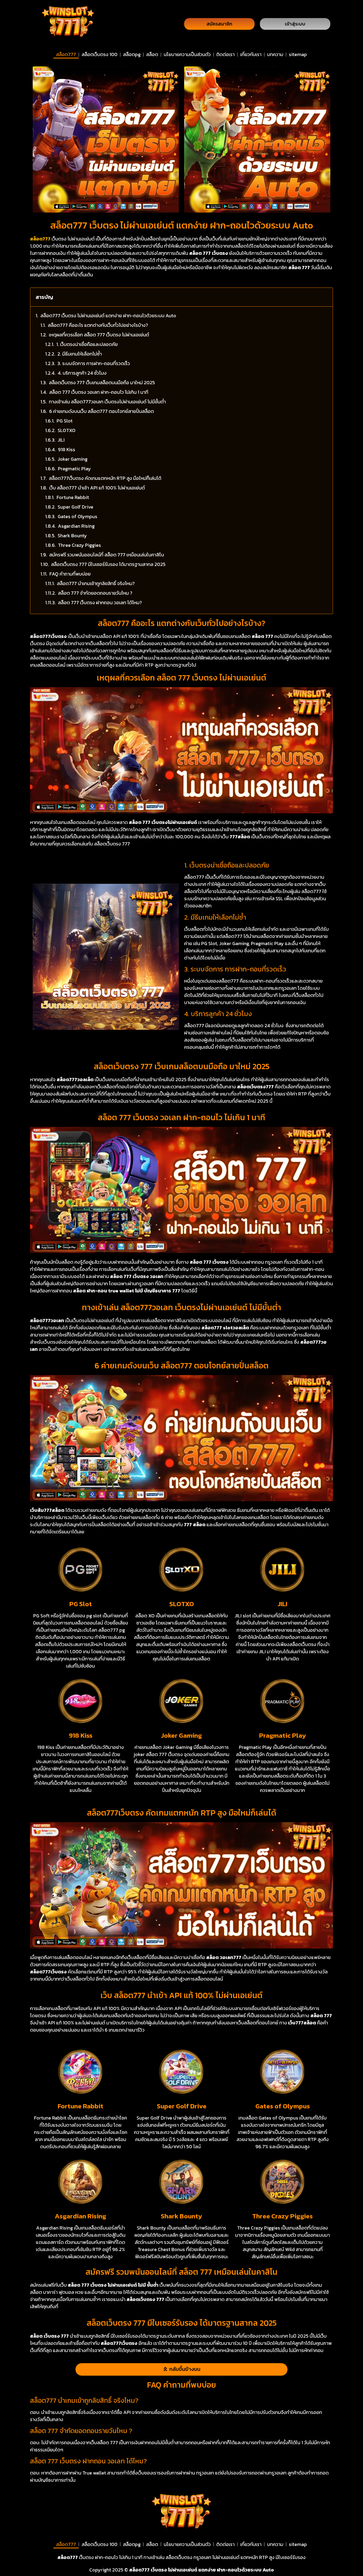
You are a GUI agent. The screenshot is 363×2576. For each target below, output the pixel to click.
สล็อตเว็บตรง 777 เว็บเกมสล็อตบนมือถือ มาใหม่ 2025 (102, 382)
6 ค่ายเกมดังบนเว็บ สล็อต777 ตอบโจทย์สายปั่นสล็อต (102, 411)
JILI (61, 440)
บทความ (275, 54)
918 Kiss (67, 449)
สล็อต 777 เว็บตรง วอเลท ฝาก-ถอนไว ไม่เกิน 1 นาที (99, 392)
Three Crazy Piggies (79, 545)
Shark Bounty (72, 536)
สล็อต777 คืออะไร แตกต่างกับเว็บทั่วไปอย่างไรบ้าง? (98, 325)
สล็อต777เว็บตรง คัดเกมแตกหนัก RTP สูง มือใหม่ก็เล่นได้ (105, 478)
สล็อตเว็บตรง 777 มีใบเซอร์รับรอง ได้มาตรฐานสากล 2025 (108, 564)
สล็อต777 (66, 54)
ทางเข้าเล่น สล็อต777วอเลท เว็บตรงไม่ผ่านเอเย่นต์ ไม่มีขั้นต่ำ (107, 402)
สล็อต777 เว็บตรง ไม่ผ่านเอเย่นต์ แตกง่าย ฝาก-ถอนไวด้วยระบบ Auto (108, 316)
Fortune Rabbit (73, 497)
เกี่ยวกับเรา (251, 54)
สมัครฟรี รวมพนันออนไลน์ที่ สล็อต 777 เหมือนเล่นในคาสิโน (107, 555)
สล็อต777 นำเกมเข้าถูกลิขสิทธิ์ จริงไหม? (96, 583)
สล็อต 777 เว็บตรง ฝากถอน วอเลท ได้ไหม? (100, 602)
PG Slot (65, 421)
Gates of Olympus (77, 516)
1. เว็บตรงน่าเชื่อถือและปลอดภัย (87, 344)
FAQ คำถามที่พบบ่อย (70, 574)
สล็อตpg (132, 54)
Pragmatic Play (74, 469)
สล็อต (152, 54)
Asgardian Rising (76, 526)
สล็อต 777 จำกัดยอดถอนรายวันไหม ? (95, 593)
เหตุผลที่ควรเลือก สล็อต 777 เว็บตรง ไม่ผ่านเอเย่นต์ (99, 335)
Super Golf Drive (75, 507)
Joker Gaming (73, 459)
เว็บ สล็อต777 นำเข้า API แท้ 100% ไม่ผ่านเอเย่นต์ (97, 488)
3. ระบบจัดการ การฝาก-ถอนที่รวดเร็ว (94, 363)
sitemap (298, 54)
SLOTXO (67, 430)
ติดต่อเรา (225, 54)
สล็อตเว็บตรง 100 (100, 54)
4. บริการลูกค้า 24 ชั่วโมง (82, 373)
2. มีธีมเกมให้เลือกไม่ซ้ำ (80, 354)
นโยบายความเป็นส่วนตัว (187, 54)
